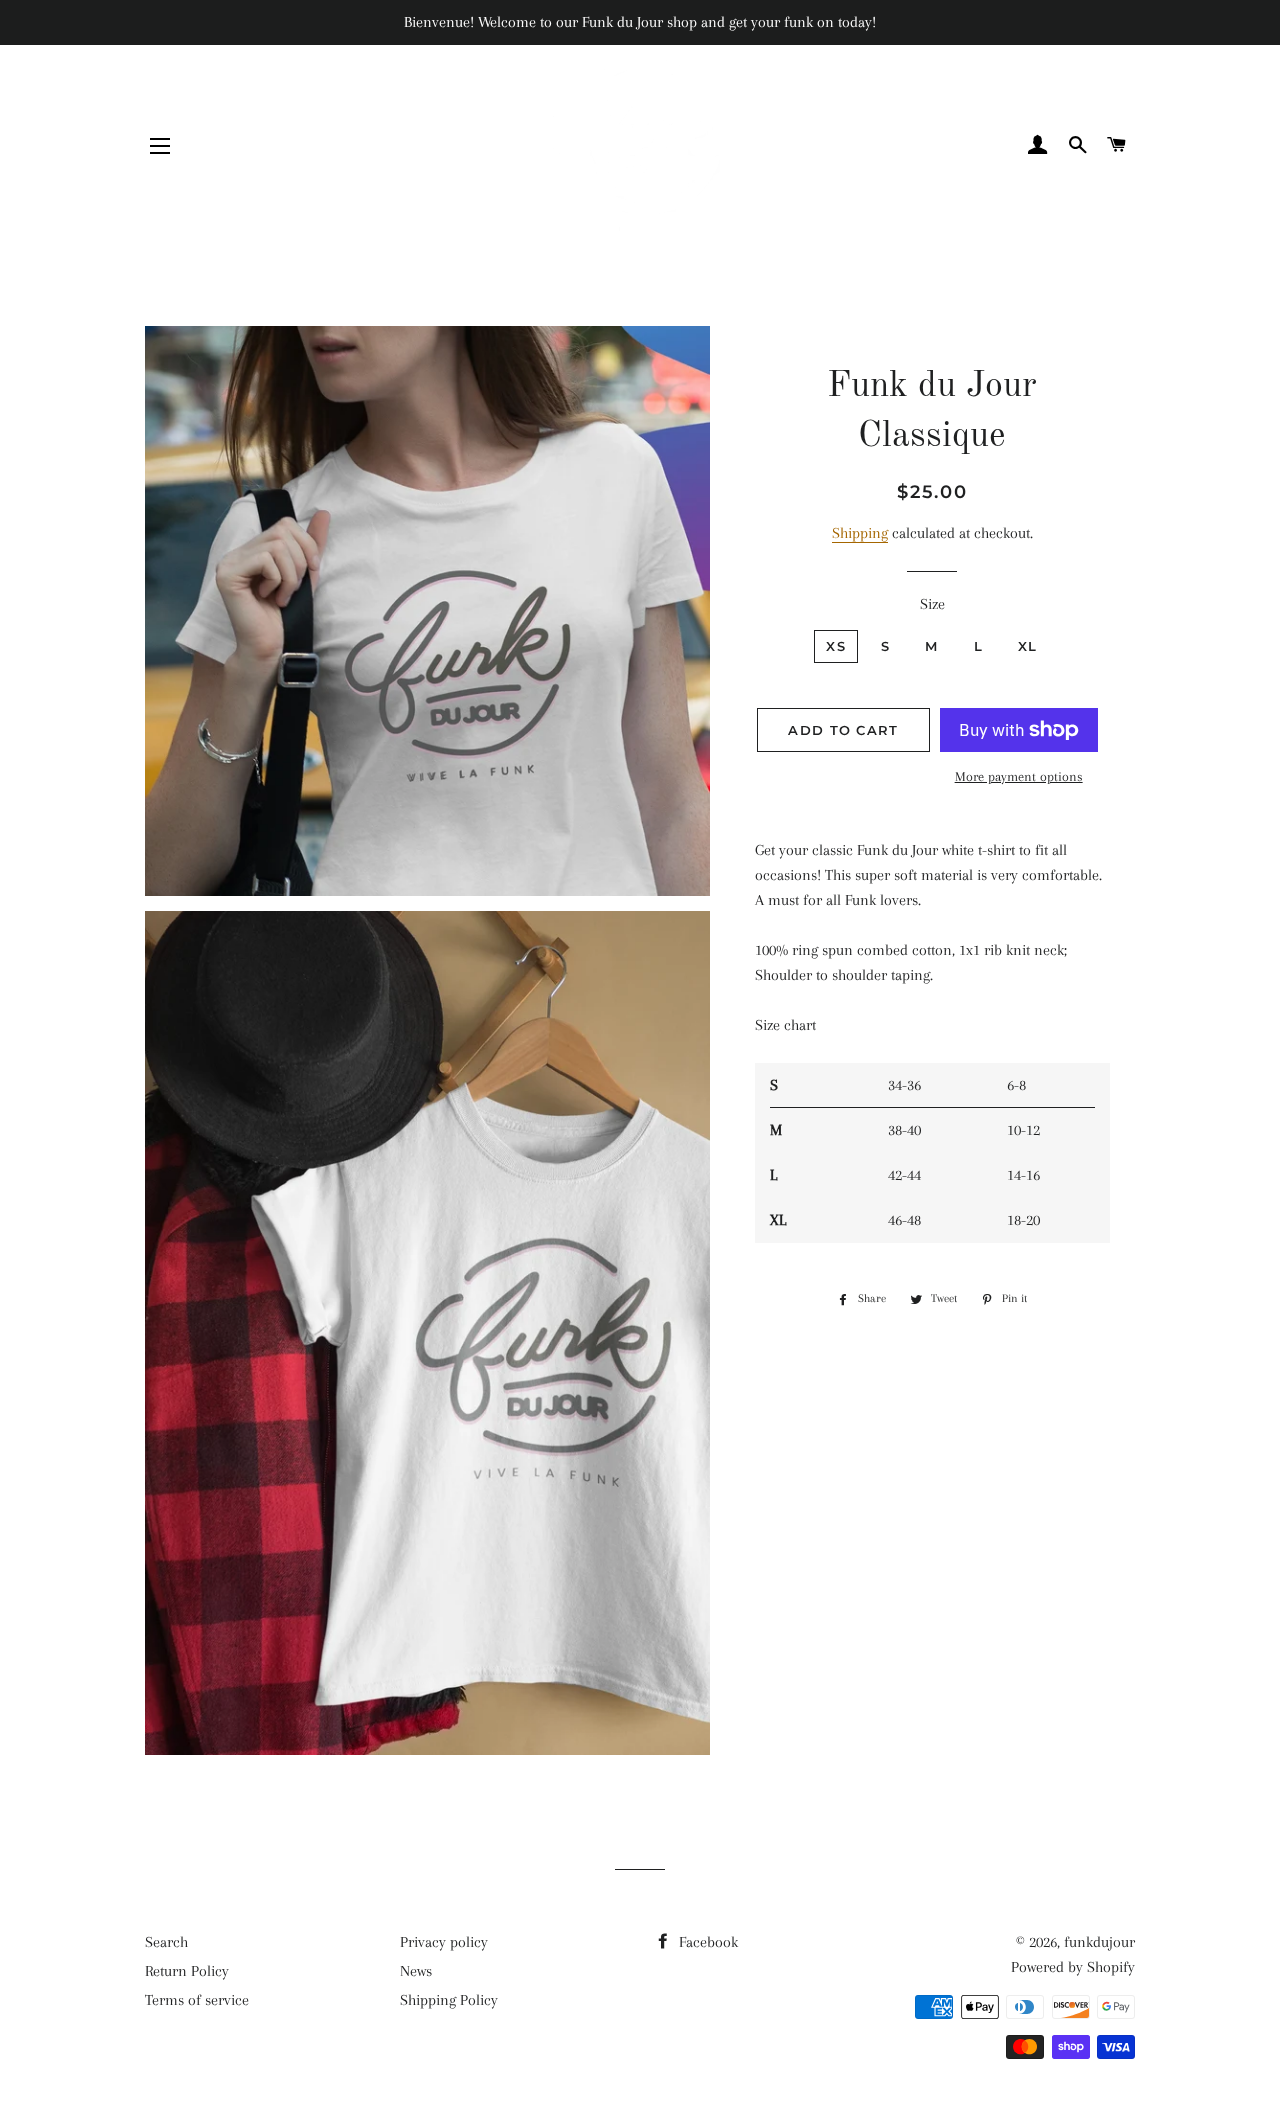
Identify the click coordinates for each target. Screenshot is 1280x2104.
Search (166, 1942)
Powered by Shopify (1073, 1967)
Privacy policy (444, 1942)
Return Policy (187, 1971)
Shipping (860, 533)
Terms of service (197, 2000)
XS (836, 646)
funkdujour (1099, 1942)
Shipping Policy (449, 2000)
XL (1028, 646)
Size (932, 604)
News (416, 1971)
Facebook (706, 1942)
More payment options (1019, 776)
